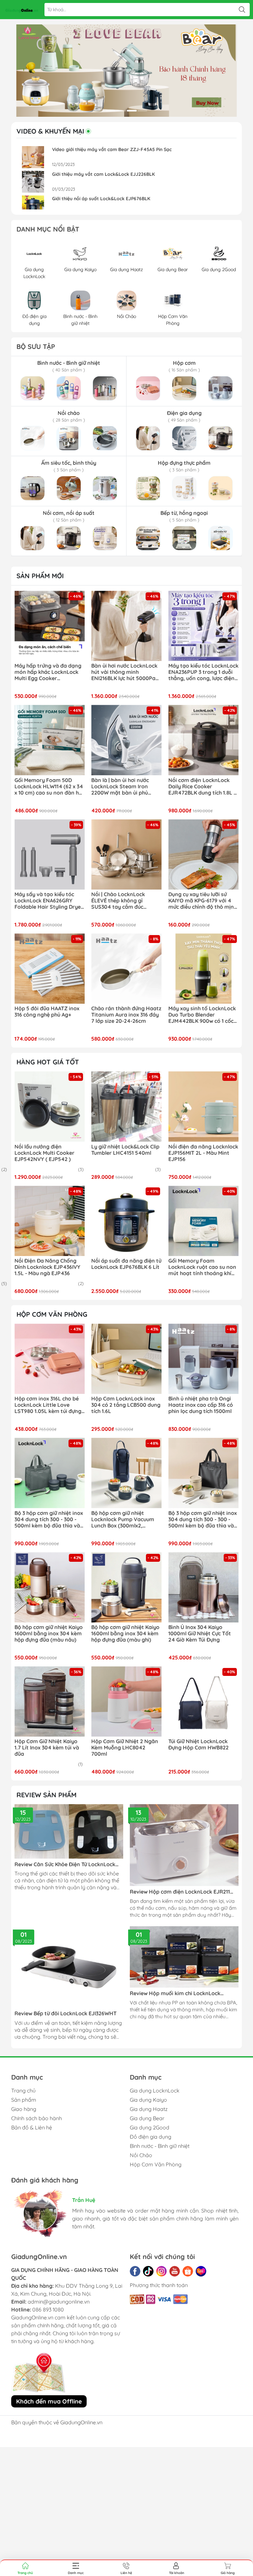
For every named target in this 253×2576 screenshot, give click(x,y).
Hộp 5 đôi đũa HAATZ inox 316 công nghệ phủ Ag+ (47, 1012)
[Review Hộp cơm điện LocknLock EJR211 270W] (184, 1845)
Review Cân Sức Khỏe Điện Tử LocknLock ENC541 (65, 1864)
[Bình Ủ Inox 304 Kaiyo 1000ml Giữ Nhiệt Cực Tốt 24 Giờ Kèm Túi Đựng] (203, 1587)
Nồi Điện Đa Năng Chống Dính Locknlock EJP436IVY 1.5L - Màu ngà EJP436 (47, 1267)
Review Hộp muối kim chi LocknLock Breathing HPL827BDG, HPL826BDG (175, 1993)
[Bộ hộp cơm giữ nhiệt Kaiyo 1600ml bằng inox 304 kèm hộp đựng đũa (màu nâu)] (50, 1587)
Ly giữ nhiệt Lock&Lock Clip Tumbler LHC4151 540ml (125, 1150)
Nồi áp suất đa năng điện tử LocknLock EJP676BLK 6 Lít (126, 1264)
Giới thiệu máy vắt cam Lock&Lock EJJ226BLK (103, 174)
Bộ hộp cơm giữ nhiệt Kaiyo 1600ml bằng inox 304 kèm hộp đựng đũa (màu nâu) (49, 1634)
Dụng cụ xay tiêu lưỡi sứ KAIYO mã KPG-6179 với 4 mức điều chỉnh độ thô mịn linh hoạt (201, 901)
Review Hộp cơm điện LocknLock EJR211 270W (180, 1892)
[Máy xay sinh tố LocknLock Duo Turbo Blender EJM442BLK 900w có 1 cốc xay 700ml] (203, 969)
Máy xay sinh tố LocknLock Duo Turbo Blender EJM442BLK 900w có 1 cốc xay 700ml (202, 1015)
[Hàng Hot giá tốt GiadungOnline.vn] (126, 71)
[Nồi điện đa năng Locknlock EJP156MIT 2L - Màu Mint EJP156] (203, 1106)
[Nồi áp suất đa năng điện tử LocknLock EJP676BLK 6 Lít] (126, 1221)
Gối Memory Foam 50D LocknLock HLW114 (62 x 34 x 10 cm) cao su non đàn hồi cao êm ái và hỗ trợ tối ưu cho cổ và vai (49, 787)
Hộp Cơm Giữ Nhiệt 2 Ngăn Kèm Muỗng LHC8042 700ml (125, 1748)
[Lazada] (201, 2271)
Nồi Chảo (141, 2155)
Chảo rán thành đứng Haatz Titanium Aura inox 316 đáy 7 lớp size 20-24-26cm (126, 1015)
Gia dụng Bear (147, 2118)
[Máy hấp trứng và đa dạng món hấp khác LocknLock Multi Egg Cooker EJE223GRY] (50, 626)
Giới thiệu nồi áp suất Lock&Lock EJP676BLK (101, 199)
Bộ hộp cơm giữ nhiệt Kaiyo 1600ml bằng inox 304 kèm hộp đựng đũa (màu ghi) (125, 1634)
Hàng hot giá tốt (48, 1062)
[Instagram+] (161, 2271)
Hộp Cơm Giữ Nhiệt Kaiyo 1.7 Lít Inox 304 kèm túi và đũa (47, 1748)
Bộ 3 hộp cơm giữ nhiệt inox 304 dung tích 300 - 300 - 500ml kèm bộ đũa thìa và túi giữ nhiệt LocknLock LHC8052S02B (203, 1520)
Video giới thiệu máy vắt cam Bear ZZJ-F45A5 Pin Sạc (112, 149)
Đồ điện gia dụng (151, 2137)
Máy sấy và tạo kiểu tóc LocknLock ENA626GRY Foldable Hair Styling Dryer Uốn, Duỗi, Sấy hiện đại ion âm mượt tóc (49, 901)
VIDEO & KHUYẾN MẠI (50, 131)
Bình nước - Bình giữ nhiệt (160, 2146)
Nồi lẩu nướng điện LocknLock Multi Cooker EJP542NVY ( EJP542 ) (44, 1153)
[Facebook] (135, 2271)
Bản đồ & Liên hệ (32, 2127)
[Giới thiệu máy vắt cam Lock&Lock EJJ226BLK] (33, 182)
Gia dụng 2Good (150, 2127)
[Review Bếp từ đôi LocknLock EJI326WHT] (69, 1967)
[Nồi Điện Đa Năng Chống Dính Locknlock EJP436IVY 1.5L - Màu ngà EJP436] (50, 1221)
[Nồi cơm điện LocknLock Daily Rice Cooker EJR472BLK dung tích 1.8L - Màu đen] (203, 740)
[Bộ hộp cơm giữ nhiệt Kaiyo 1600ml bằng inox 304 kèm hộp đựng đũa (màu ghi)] (126, 1587)
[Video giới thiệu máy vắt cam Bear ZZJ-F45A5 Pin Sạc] (33, 157)
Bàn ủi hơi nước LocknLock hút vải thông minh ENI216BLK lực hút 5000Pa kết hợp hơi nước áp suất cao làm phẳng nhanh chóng (124, 672)
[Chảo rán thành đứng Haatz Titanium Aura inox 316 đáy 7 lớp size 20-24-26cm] (126, 969)
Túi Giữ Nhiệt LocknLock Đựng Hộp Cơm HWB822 (198, 1744)
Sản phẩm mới (40, 576)
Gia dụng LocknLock (155, 2090)
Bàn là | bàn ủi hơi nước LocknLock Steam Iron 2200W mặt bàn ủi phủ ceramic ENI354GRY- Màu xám (123, 787)
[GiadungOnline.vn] (22, 10)
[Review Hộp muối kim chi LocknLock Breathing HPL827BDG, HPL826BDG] (184, 1957)
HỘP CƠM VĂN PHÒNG (52, 1314)
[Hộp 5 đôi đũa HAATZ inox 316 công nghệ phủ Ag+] (50, 969)
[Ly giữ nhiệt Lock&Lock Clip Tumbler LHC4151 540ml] (126, 1106)
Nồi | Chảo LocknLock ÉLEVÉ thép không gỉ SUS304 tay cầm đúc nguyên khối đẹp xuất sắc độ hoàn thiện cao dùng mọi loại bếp (123, 901)
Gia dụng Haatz (149, 2109)
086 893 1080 (48, 2309)
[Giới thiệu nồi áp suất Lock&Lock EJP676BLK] (33, 206)
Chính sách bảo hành (37, 2118)
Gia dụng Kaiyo (148, 2100)
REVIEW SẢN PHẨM (46, 1795)
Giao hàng (24, 2109)
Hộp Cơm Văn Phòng (156, 2164)
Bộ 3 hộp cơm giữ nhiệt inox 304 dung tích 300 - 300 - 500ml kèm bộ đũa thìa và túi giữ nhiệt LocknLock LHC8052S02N (49, 1520)
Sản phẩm (24, 2100)
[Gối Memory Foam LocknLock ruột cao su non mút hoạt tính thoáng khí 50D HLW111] (203, 1221)
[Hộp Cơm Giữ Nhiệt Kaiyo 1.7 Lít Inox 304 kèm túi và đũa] (50, 1701)
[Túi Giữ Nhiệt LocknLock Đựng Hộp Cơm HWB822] (203, 1701)
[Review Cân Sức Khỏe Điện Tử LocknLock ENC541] (69, 1831)
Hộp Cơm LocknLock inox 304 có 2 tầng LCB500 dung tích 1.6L (126, 1405)
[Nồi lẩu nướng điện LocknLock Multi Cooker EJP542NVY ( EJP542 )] (50, 1106)
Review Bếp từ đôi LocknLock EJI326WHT (66, 2013)
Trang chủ (23, 2090)
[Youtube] (175, 2271)
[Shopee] (188, 2271)
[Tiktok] (148, 2271)
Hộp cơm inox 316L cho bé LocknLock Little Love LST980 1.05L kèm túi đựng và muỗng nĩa (48, 1405)
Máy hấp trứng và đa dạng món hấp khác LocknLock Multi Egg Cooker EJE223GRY (48, 672)
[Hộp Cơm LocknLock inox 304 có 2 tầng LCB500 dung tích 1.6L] (126, 1359)
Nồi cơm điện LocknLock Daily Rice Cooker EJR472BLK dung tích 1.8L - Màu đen (202, 787)
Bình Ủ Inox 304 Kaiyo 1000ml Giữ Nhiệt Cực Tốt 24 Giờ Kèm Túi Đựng (200, 1634)
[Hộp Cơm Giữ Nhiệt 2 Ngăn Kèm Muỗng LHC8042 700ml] (126, 1701)
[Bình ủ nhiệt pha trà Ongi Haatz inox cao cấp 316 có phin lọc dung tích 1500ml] (203, 1359)
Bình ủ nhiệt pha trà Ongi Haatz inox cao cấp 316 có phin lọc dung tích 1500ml (201, 1405)
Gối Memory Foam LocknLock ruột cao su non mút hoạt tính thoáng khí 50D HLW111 (202, 1267)
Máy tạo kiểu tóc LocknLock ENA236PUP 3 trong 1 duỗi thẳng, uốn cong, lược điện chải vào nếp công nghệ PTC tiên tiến (203, 672)
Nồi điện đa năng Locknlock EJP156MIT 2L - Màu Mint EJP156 (203, 1153)
